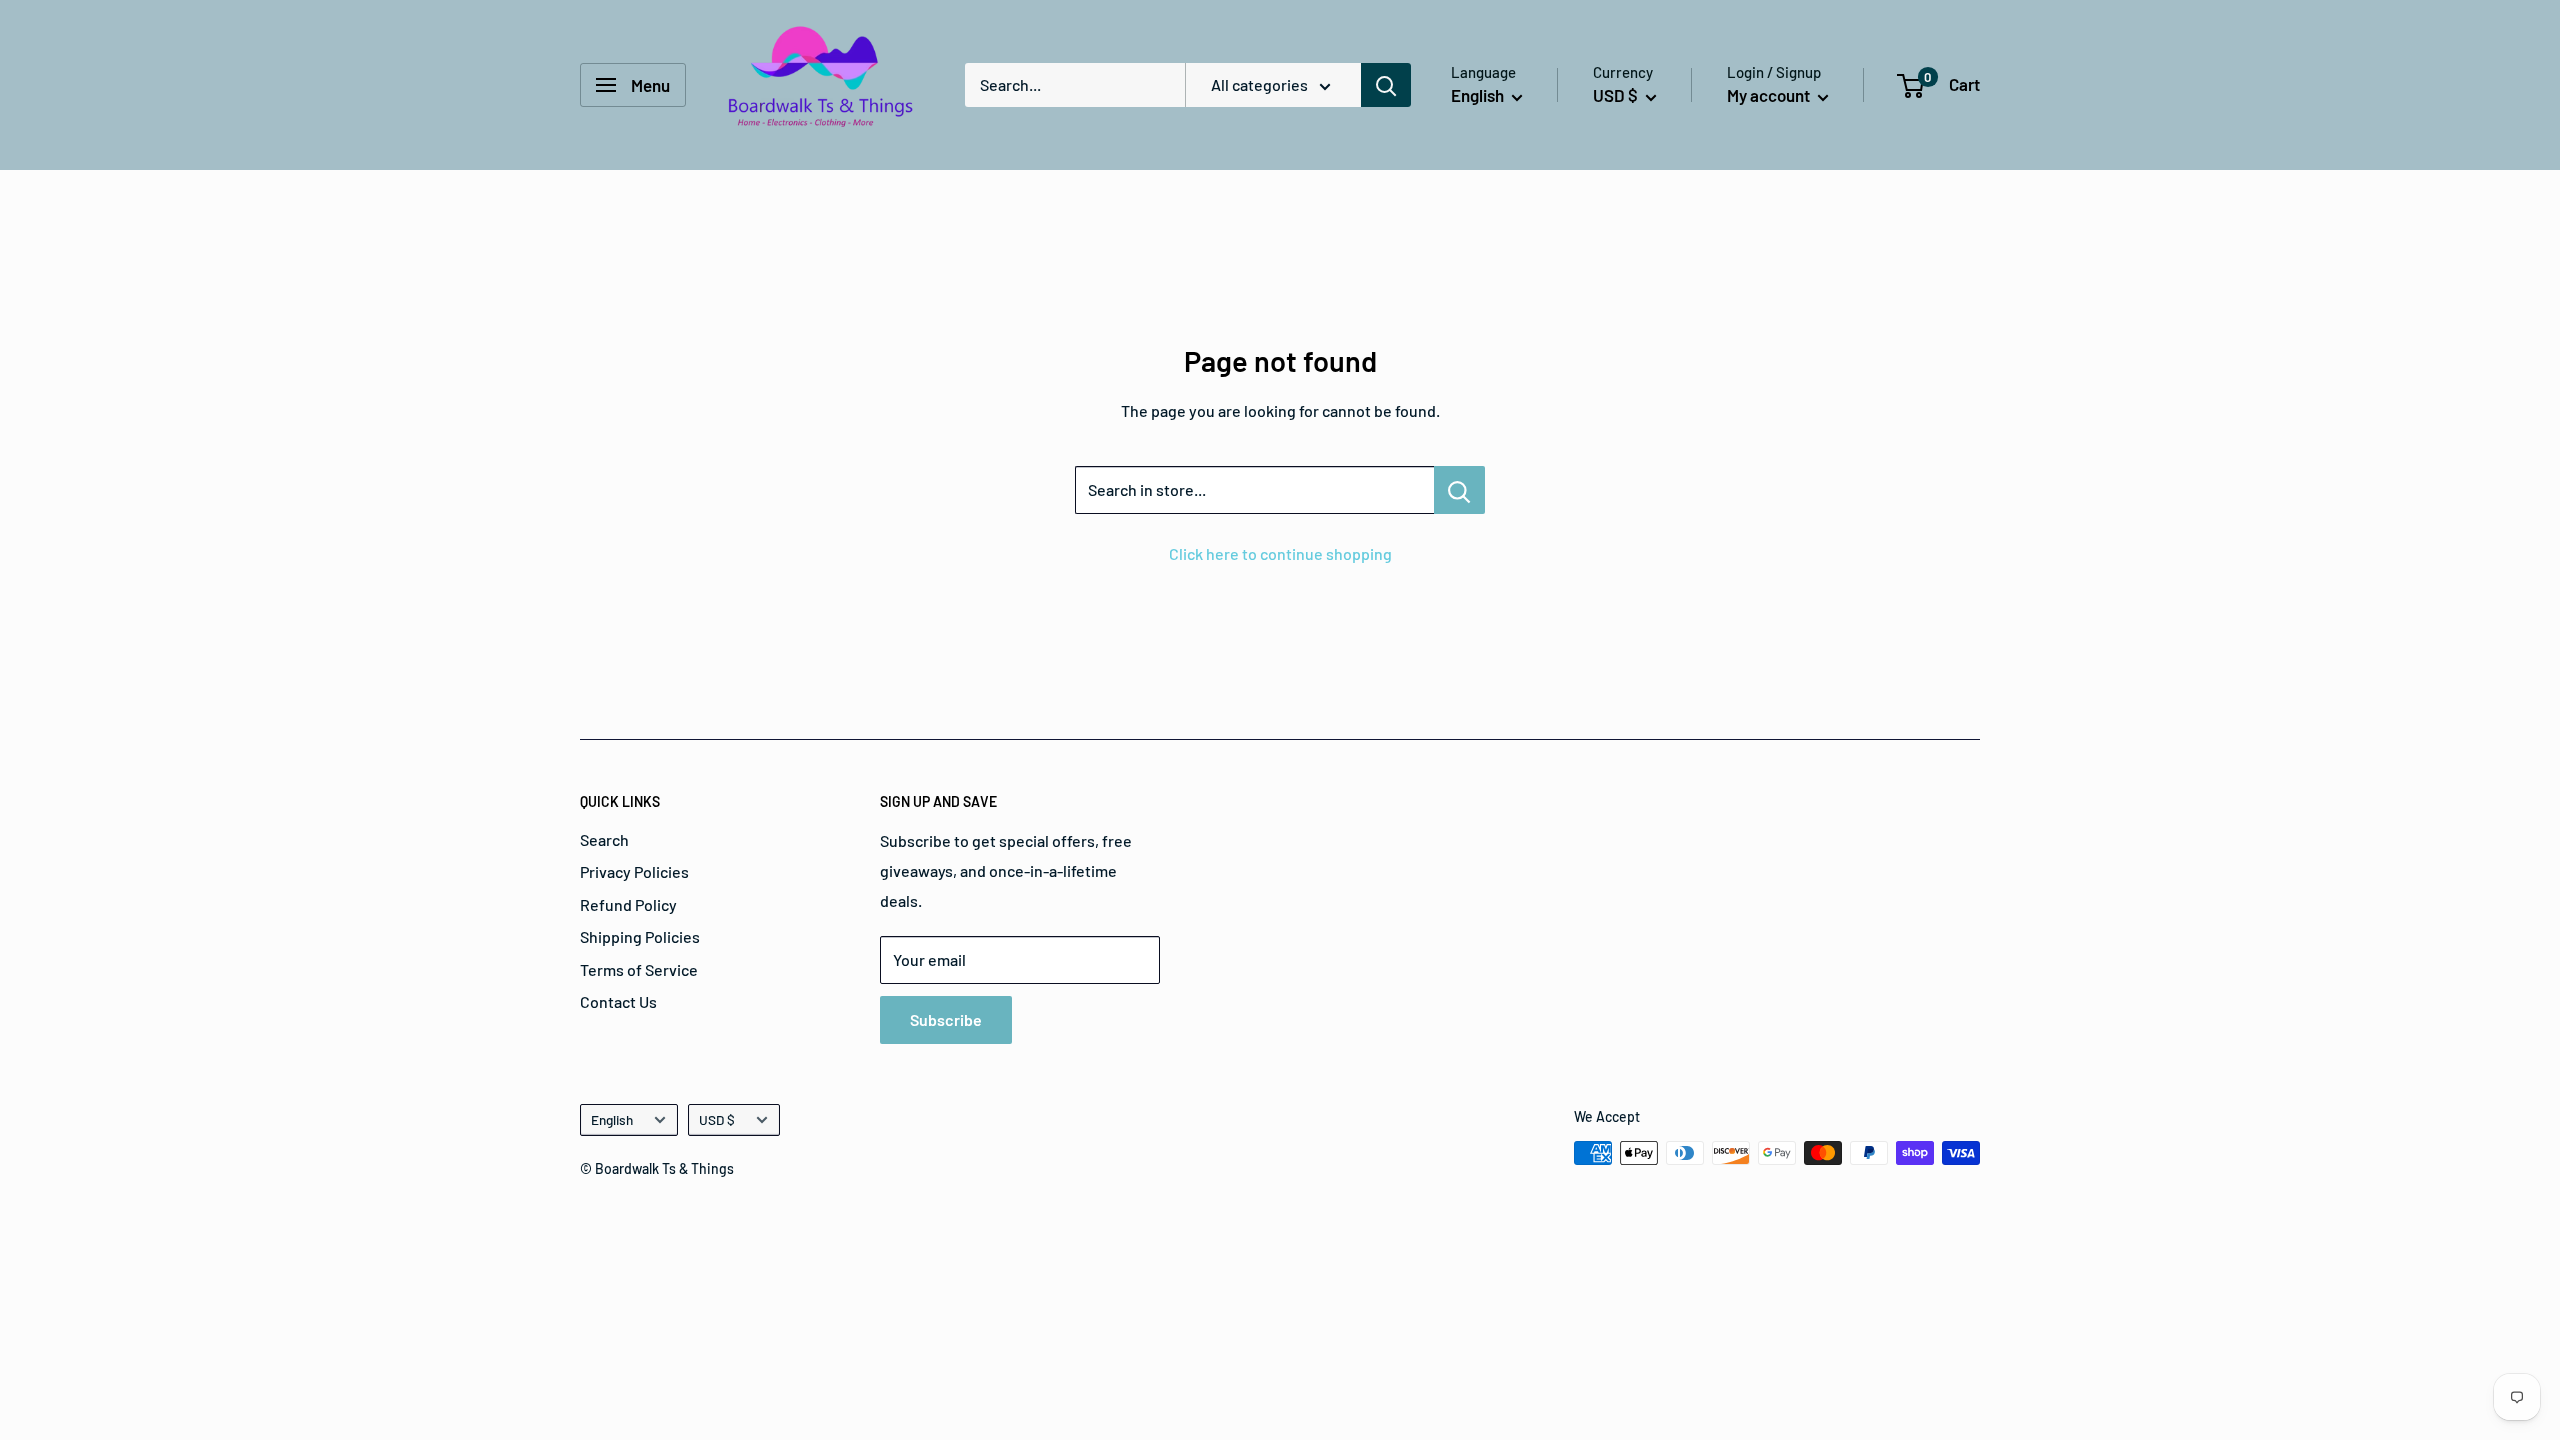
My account (1770, 95)
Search (604, 839)
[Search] (1386, 85)
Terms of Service (639, 969)
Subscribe (946, 1019)
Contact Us (618, 1001)
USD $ (717, 1119)
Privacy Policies (634, 871)
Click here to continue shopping (1280, 553)
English (612, 1119)
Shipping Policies (640, 936)
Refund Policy (628, 904)
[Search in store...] (1459, 490)
